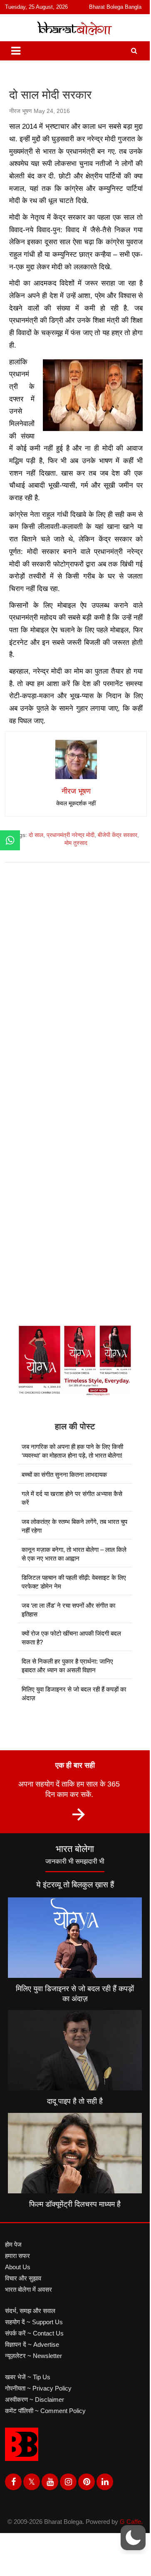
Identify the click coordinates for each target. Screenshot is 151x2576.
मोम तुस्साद (76, 843)
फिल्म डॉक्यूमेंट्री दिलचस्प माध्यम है (75, 2204)
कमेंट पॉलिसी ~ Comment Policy (45, 2411)
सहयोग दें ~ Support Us (34, 2322)
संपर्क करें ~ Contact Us (34, 2333)
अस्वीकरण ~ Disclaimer (35, 2399)
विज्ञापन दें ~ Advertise (32, 2344)
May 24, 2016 (52, 111)
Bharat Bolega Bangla (115, 7)
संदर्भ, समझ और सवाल (30, 2311)
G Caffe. (131, 2522)
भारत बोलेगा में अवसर (28, 2289)
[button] (133, 2538)
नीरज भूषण (21, 111)
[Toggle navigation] (16, 51)
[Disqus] (78, 987)
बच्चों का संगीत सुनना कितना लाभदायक (64, 1475)
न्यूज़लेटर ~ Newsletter (33, 2356)
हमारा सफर (17, 2256)
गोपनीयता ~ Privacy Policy (38, 2388)
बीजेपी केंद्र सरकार (118, 835)
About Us (18, 2267)
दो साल (36, 835)
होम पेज (13, 2244)
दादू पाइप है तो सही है (75, 2101)
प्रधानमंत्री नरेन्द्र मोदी (71, 835)
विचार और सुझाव (23, 2278)
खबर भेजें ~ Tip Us (28, 2377)
